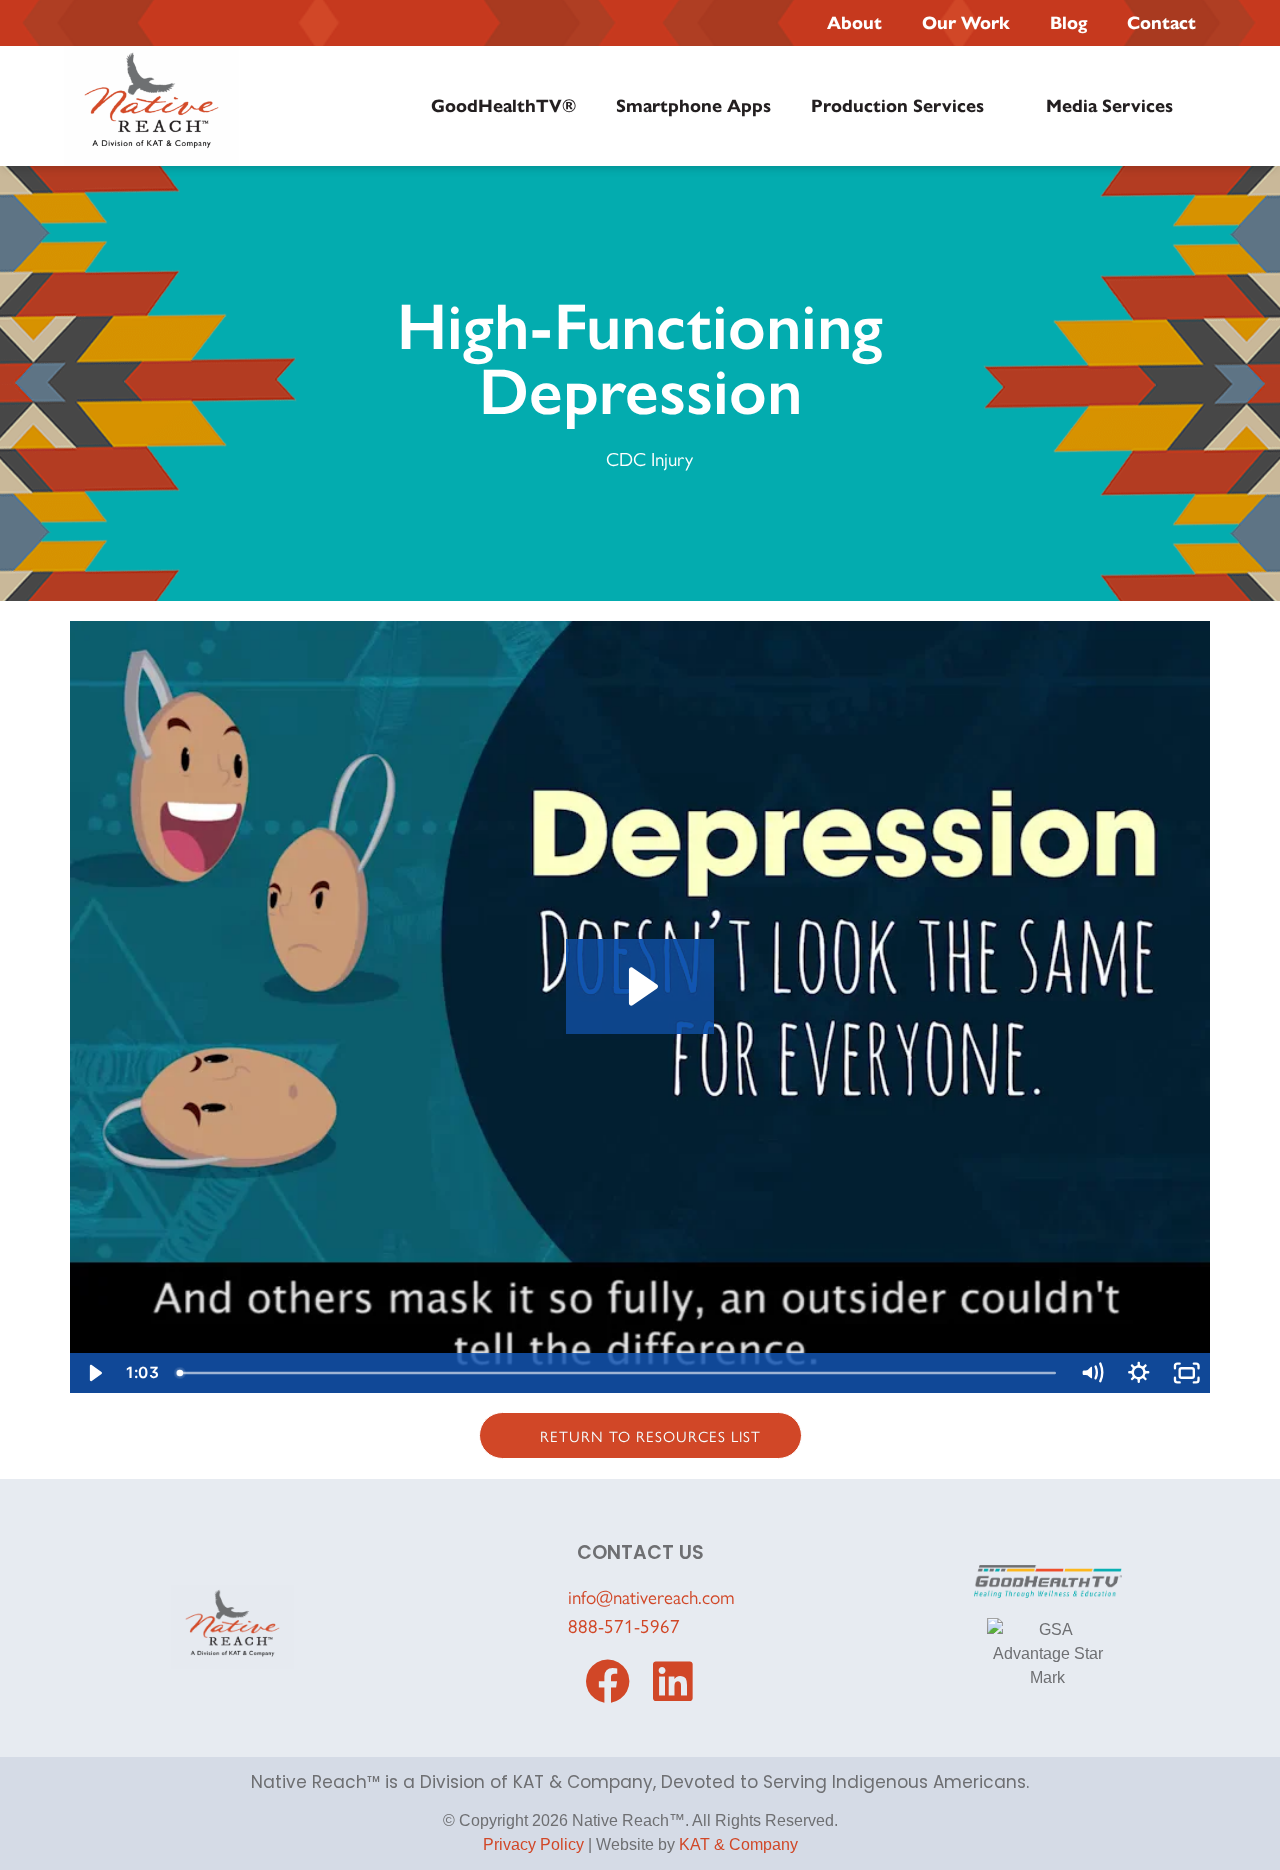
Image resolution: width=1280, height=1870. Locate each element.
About (854, 23)
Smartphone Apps (693, 106)
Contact (1161, 23)
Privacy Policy (533, 1844)
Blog (1068, 23)
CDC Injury (649, 458)
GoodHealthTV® (503, 106)
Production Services (897, 106)
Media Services (1109, 106)
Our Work (966, 23)
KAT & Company (738, 1844)
